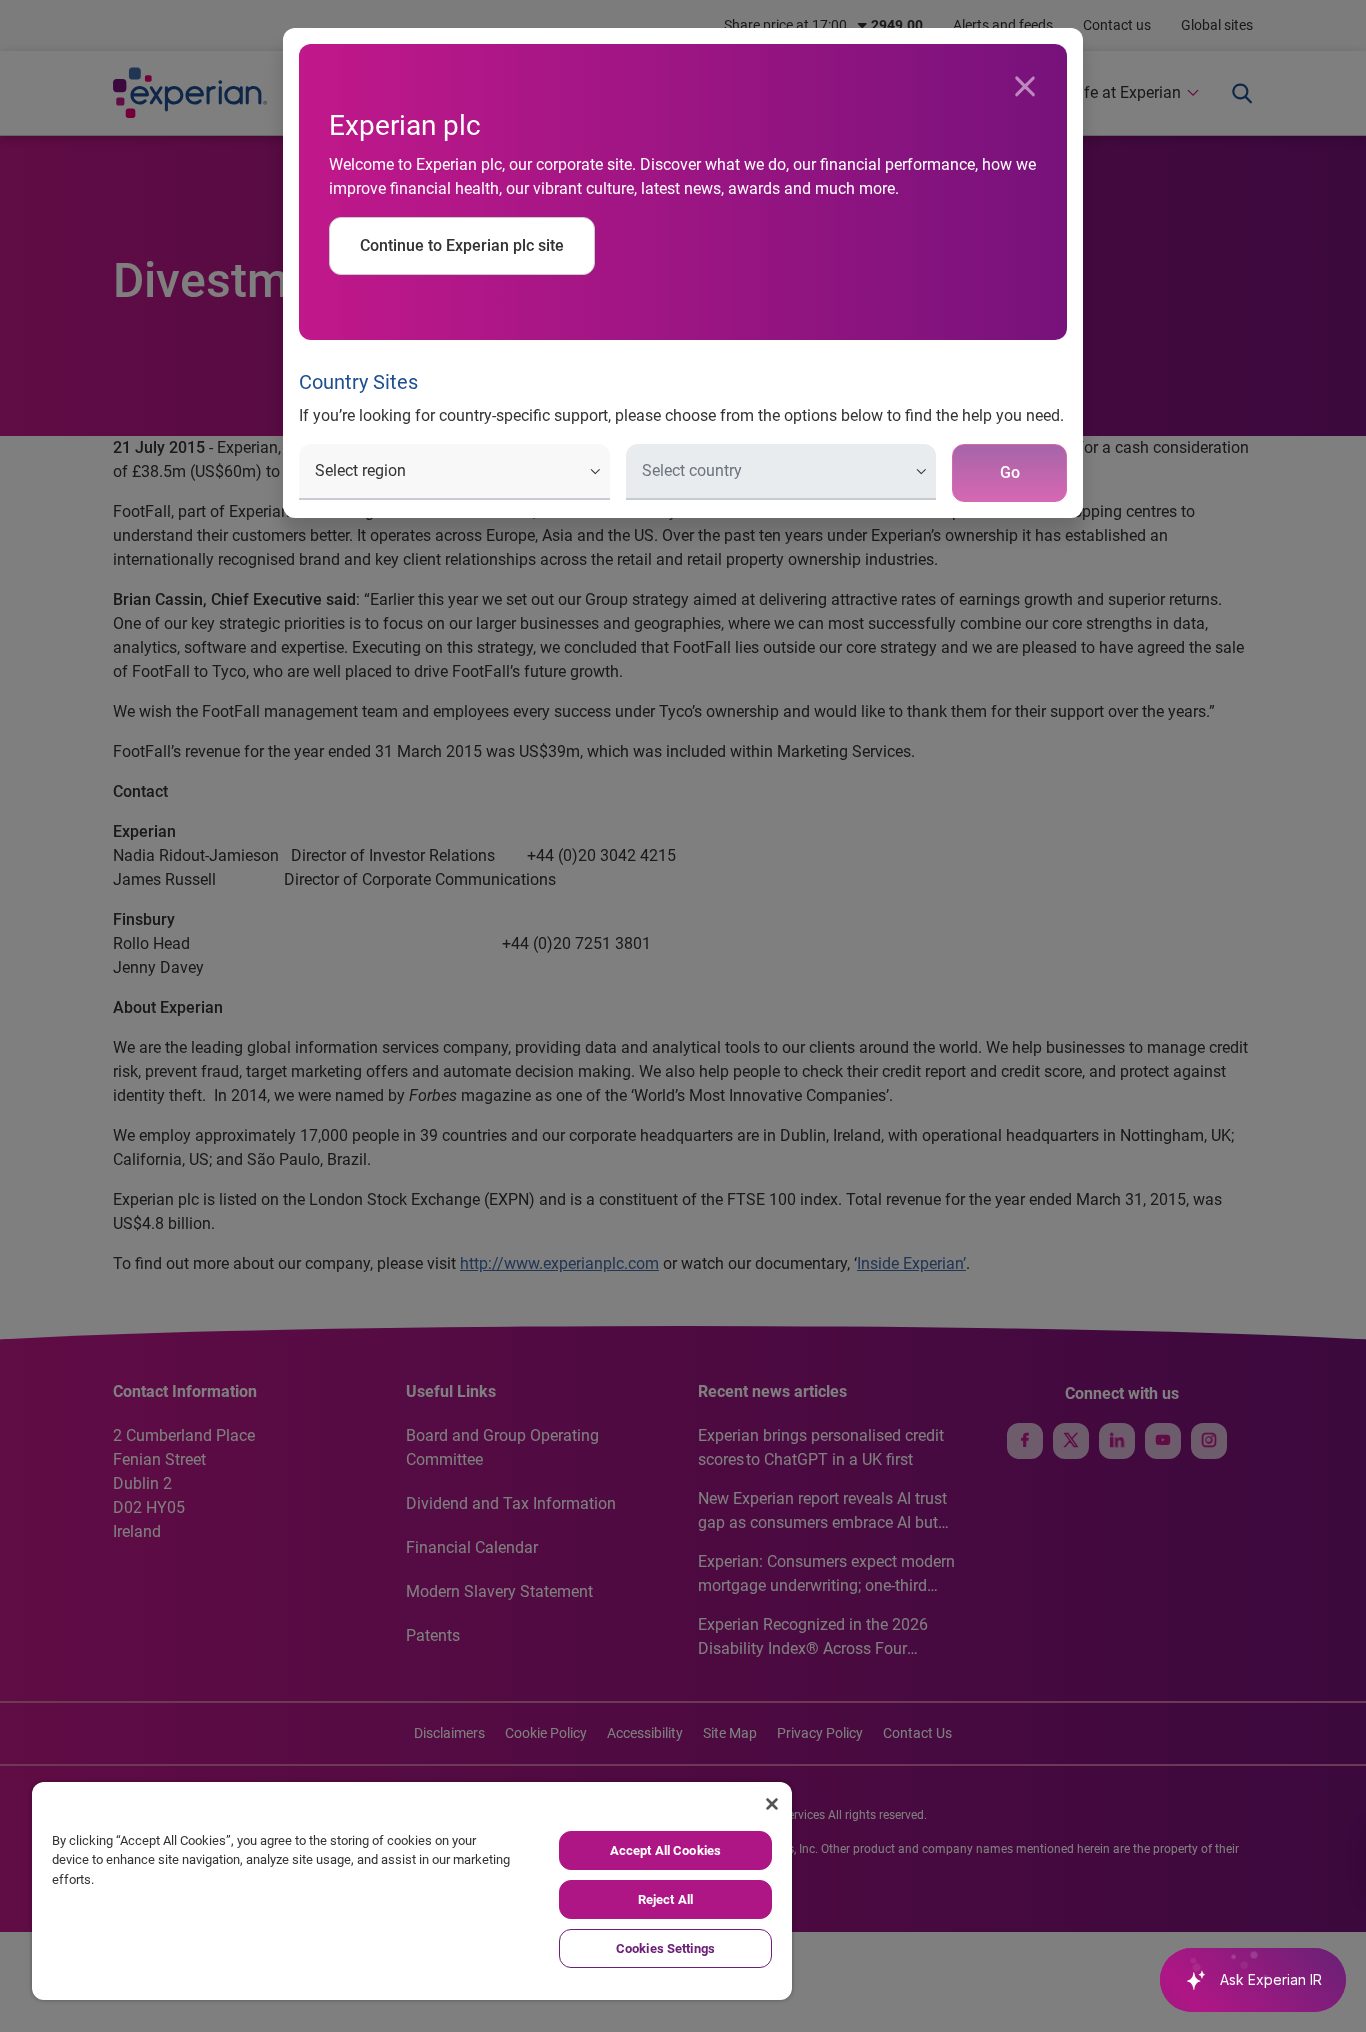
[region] (412, 1891)
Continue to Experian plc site (462, 245)
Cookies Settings (665, 1948)
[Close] (1025, 87)
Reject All (665, 1899)
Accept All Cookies (665, 1850)
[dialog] (683, 1016)
